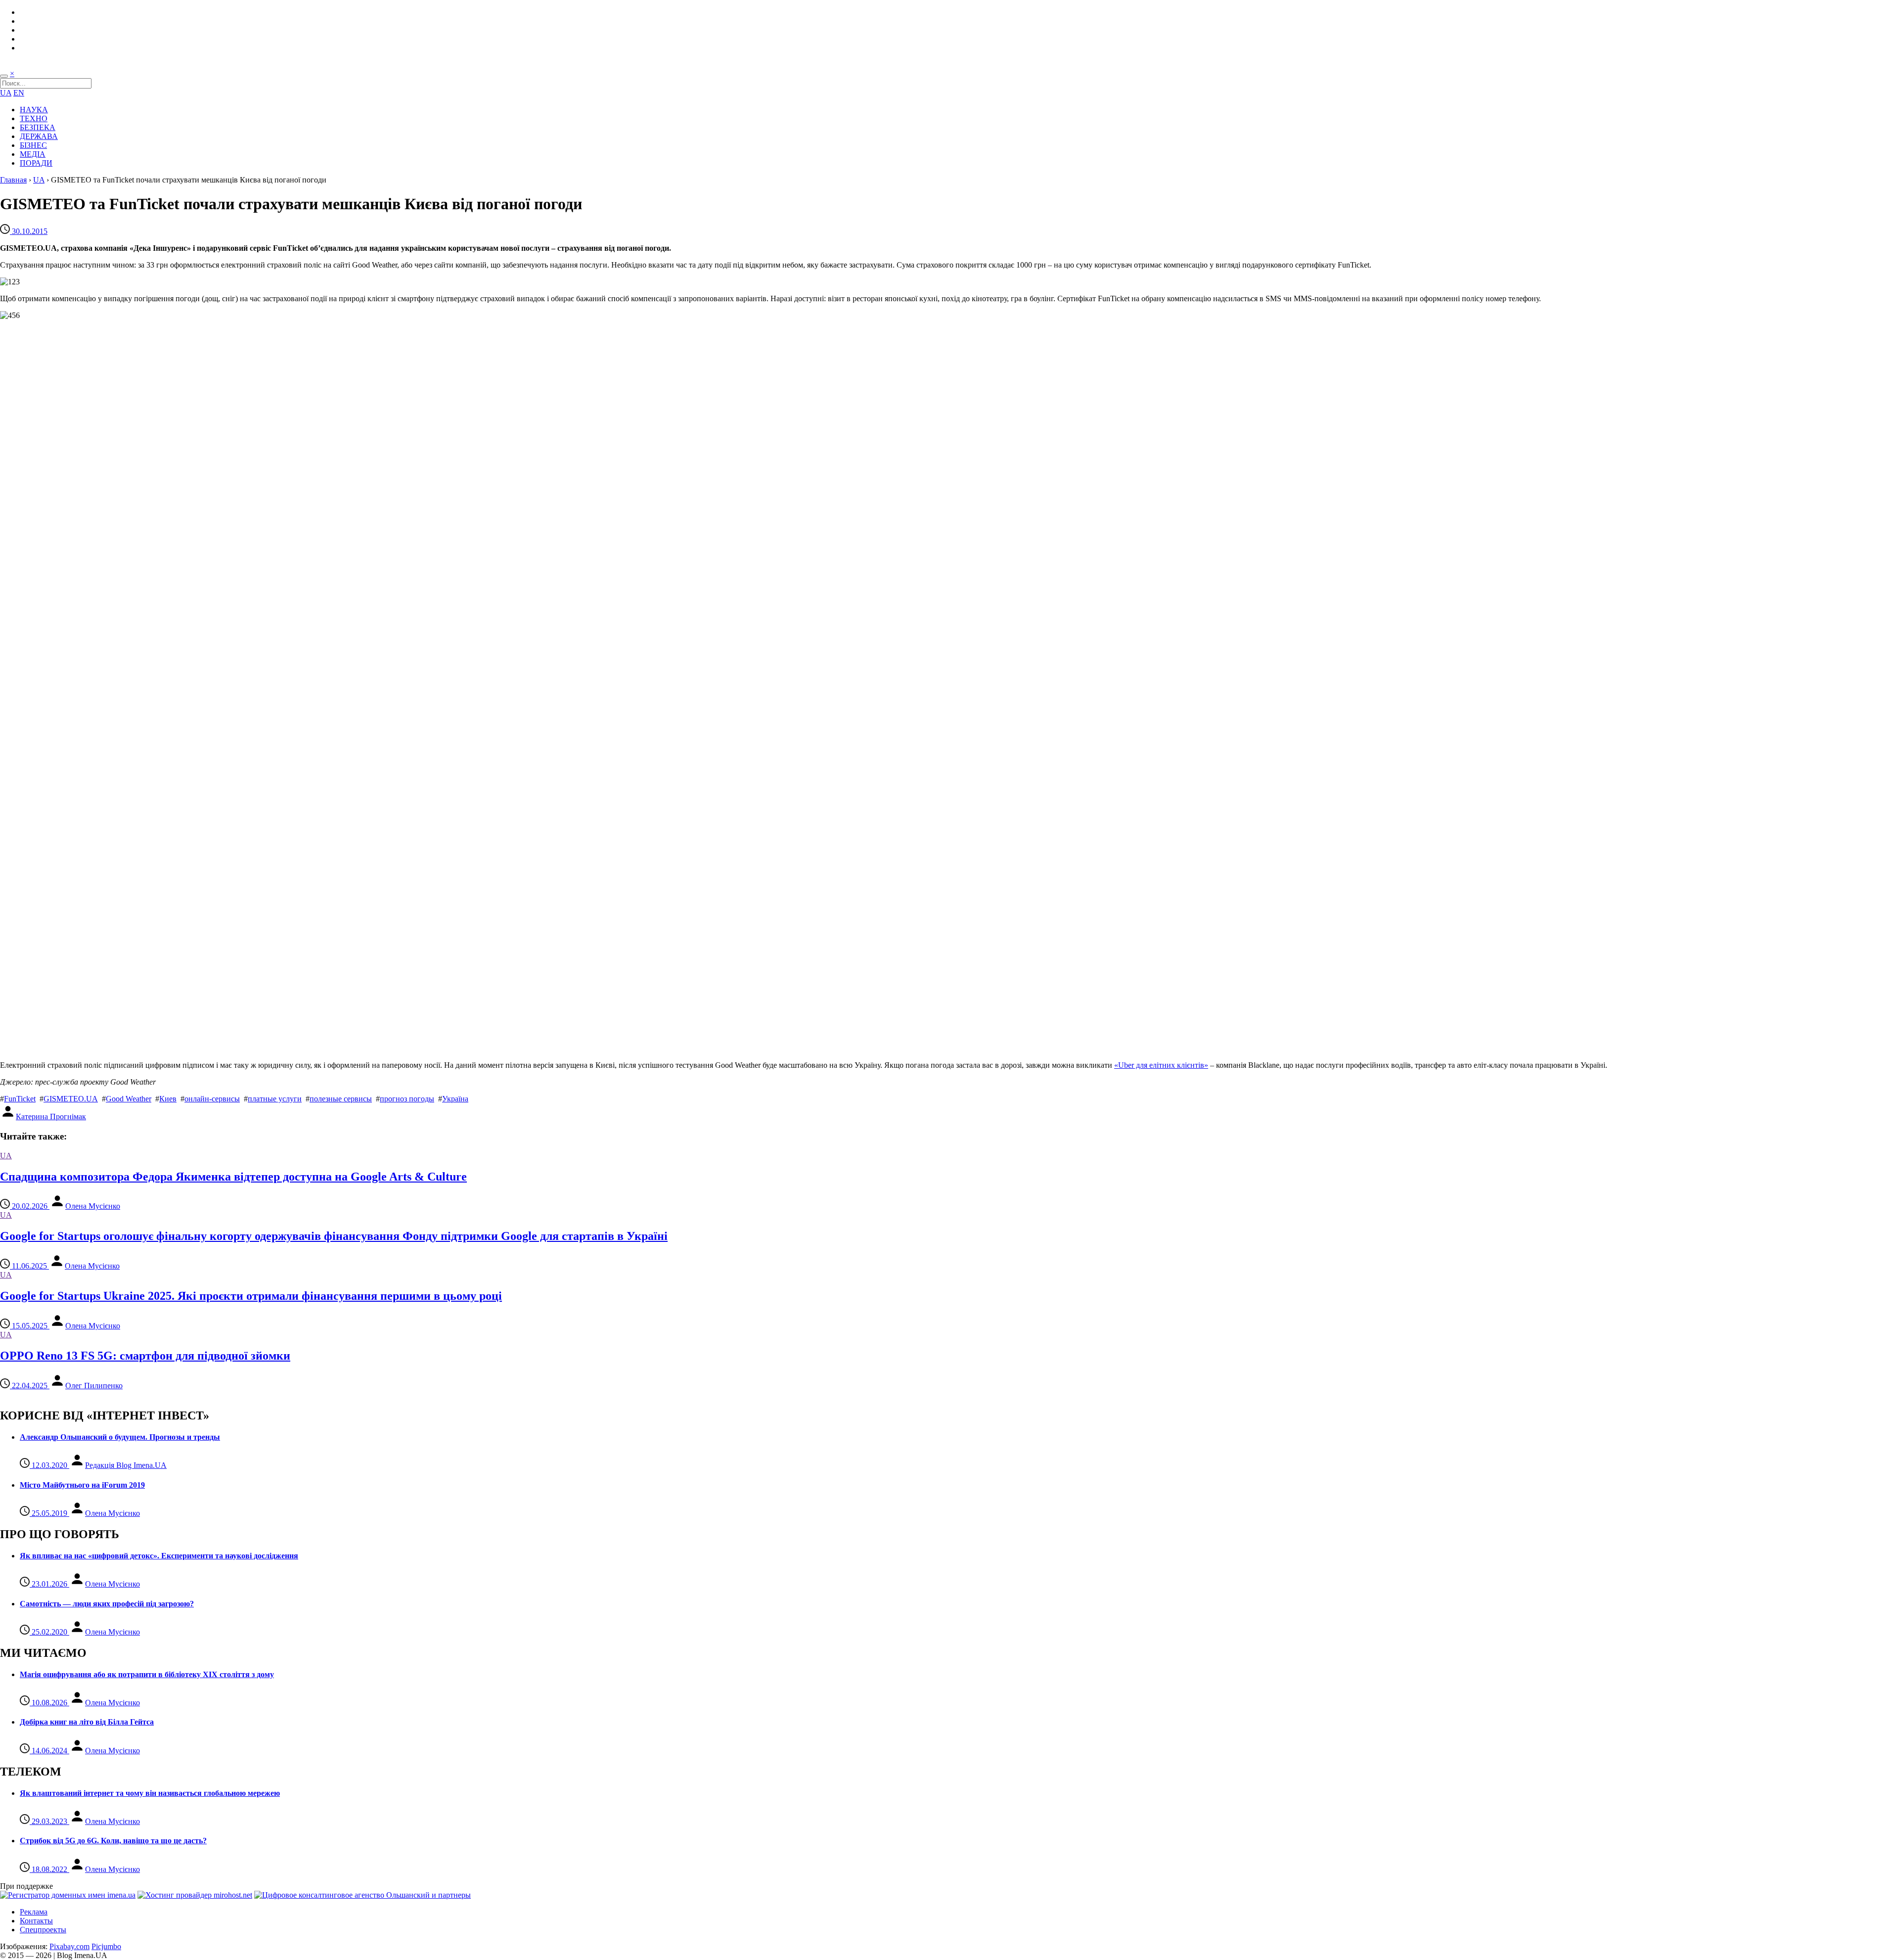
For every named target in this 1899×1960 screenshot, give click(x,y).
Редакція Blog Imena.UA (126, 1465)
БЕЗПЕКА (38, 127)
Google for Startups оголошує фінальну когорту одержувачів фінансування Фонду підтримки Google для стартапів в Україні (334, 1236)
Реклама (34, 1912)
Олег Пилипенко (94, 1386)
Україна (455, 1099)
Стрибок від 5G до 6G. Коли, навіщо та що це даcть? (113, 1841)
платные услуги (275, 1099)
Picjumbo (106, 1946)
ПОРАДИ (36, 163)
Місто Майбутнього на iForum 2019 (82, 1485)
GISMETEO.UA (71, 1099)
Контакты (36, 1921)
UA (6, 93)
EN (19, 93)
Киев (168, 1099)
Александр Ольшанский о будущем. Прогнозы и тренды (120, 1437)
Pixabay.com (69, 1946)
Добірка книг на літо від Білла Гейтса (87, 1722)
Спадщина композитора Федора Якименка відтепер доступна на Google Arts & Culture (233, 1177)
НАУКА (34, 110)
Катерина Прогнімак (51, 1117)
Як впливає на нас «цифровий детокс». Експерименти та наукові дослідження (159, 1556)
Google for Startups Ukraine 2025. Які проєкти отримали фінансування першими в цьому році (251, 1296)
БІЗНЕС (33, 145)
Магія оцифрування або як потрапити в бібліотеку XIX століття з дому (147, 1674)
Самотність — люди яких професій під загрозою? (107, 1604)
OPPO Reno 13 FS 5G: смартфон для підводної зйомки (145, 1356)
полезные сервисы (341, 1099)
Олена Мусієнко (93, 1206)
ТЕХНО (34, 118)
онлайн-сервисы (212, 1099)
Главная (13, 180)
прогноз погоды (407, 1099)
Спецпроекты (43, 1930)
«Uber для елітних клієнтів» (1161, 1065)
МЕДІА (33, 154)
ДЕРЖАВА (39, 136)
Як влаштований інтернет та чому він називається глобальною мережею (150, 1793)
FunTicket (20, 1099)
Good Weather (129, 1099)
